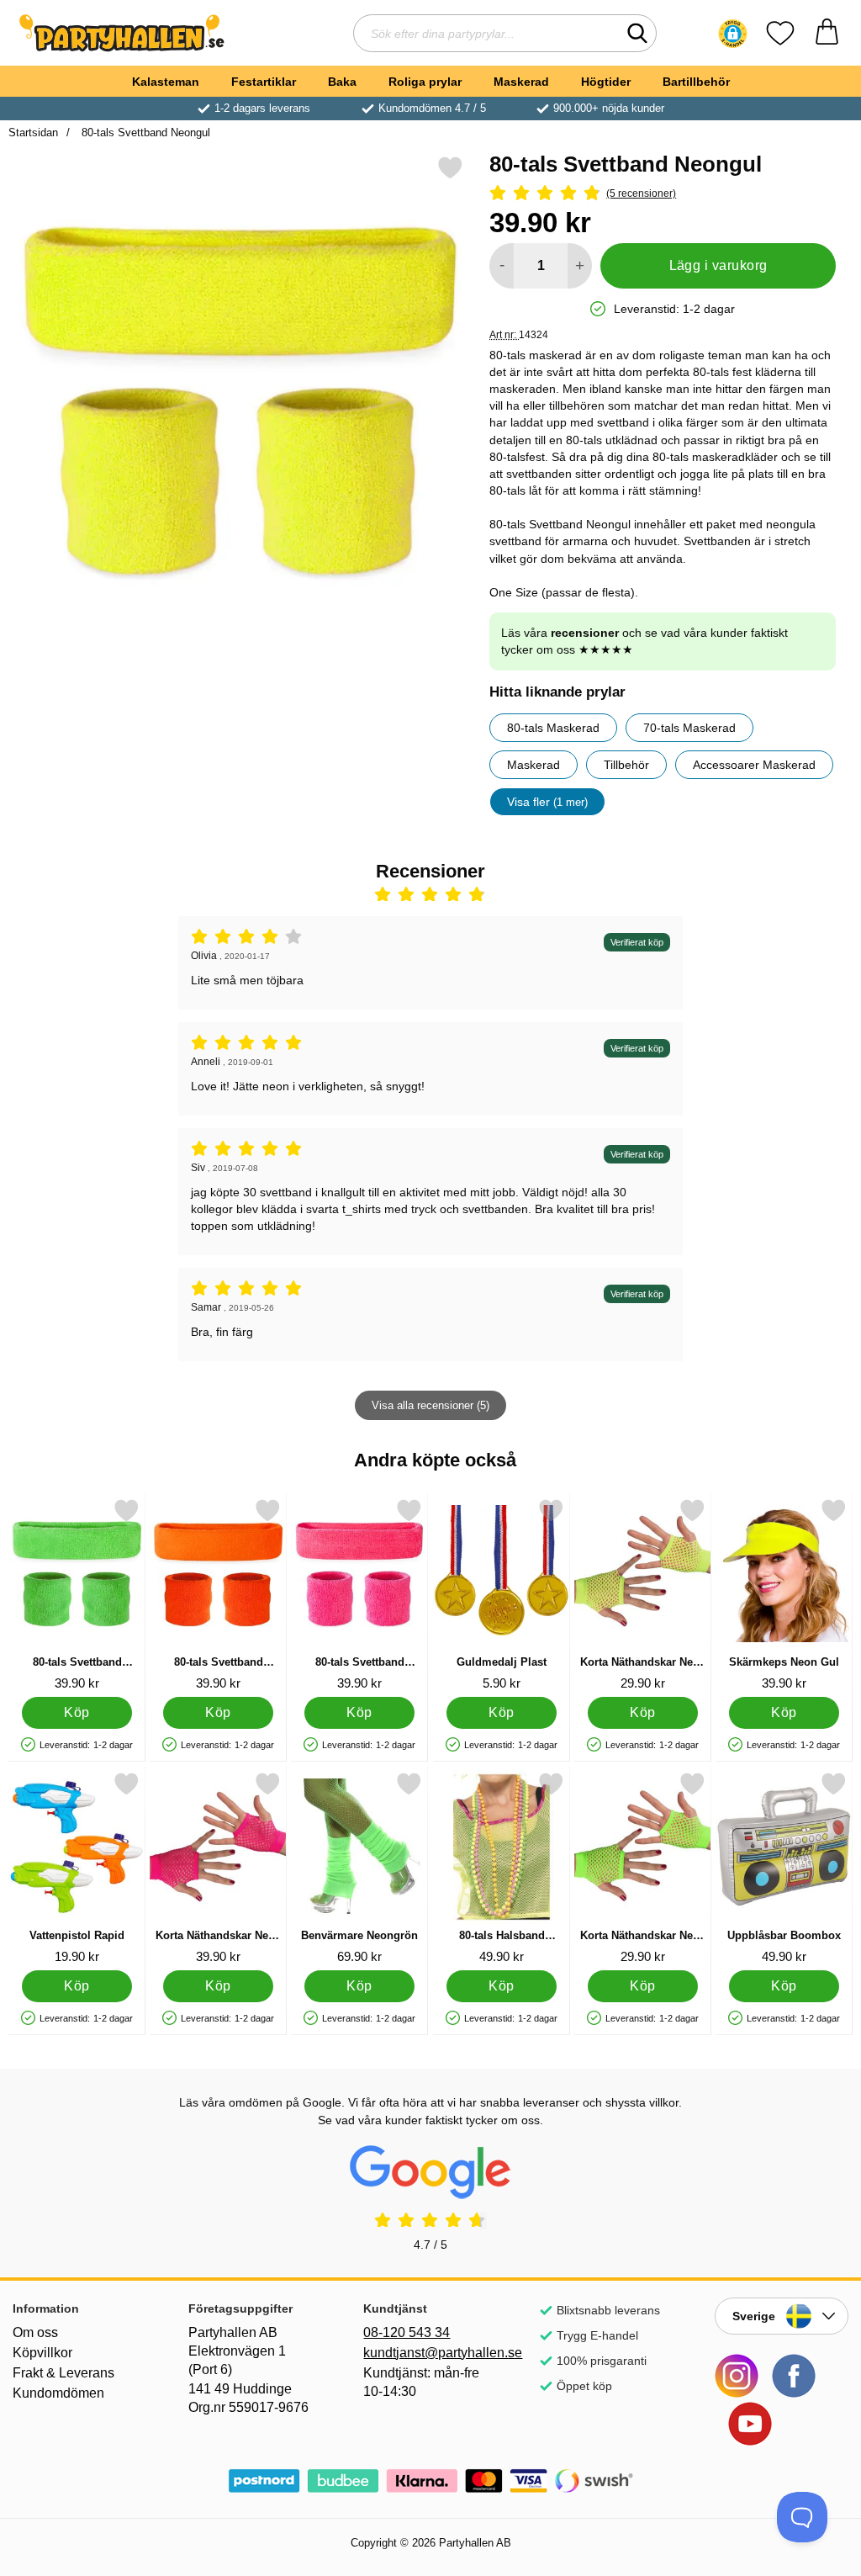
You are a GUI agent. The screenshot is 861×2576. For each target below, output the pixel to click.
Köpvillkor (42, 2353)
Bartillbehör (696, 82)
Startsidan (33, 133)
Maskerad (521, 82)
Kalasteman (166, 82)
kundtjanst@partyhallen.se (430, 2353)
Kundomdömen (58, 2393)
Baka (342, 82)
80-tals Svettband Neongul (144, 133)
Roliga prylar (425, 82)
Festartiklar (264, 82)
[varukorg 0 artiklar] (827, 33)
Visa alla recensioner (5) (430, 1405)
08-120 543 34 (407, 2332)
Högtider (606, 82)
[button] (733, 34)
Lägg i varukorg (718, 265)
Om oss (35, 2332)
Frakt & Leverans (63, 2373)
